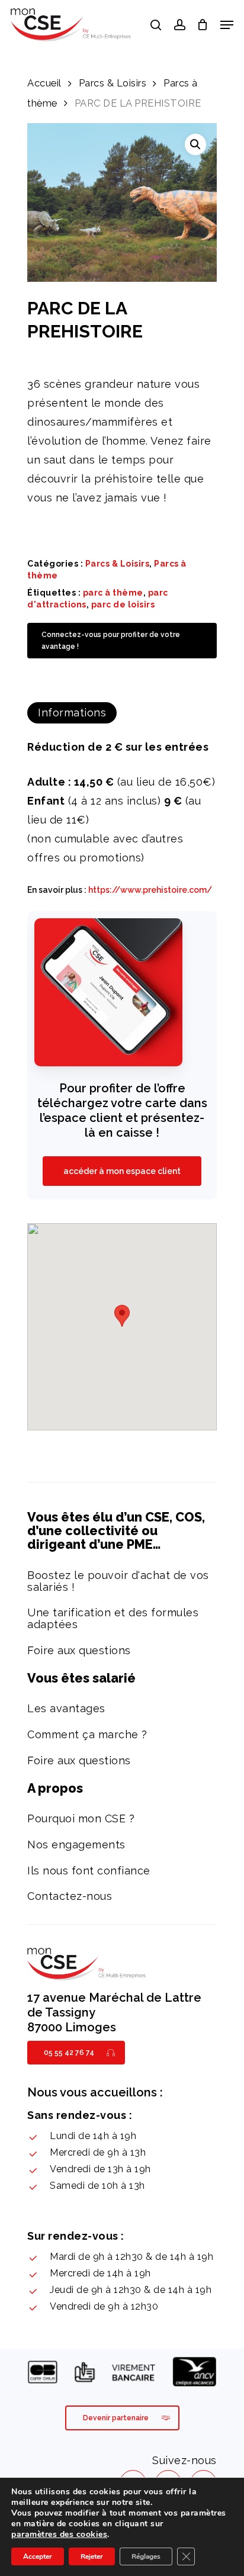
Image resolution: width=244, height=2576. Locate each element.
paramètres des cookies (59, 2535)
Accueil (44, 83)
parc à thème (113, 593)
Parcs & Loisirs (113, 83)
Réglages (146, 2556)
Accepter (38, 2556)
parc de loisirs (123, 604)
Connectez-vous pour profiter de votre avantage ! (111, 641)
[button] (195, 144)
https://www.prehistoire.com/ (150, 890)
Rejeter (92, 2556)
